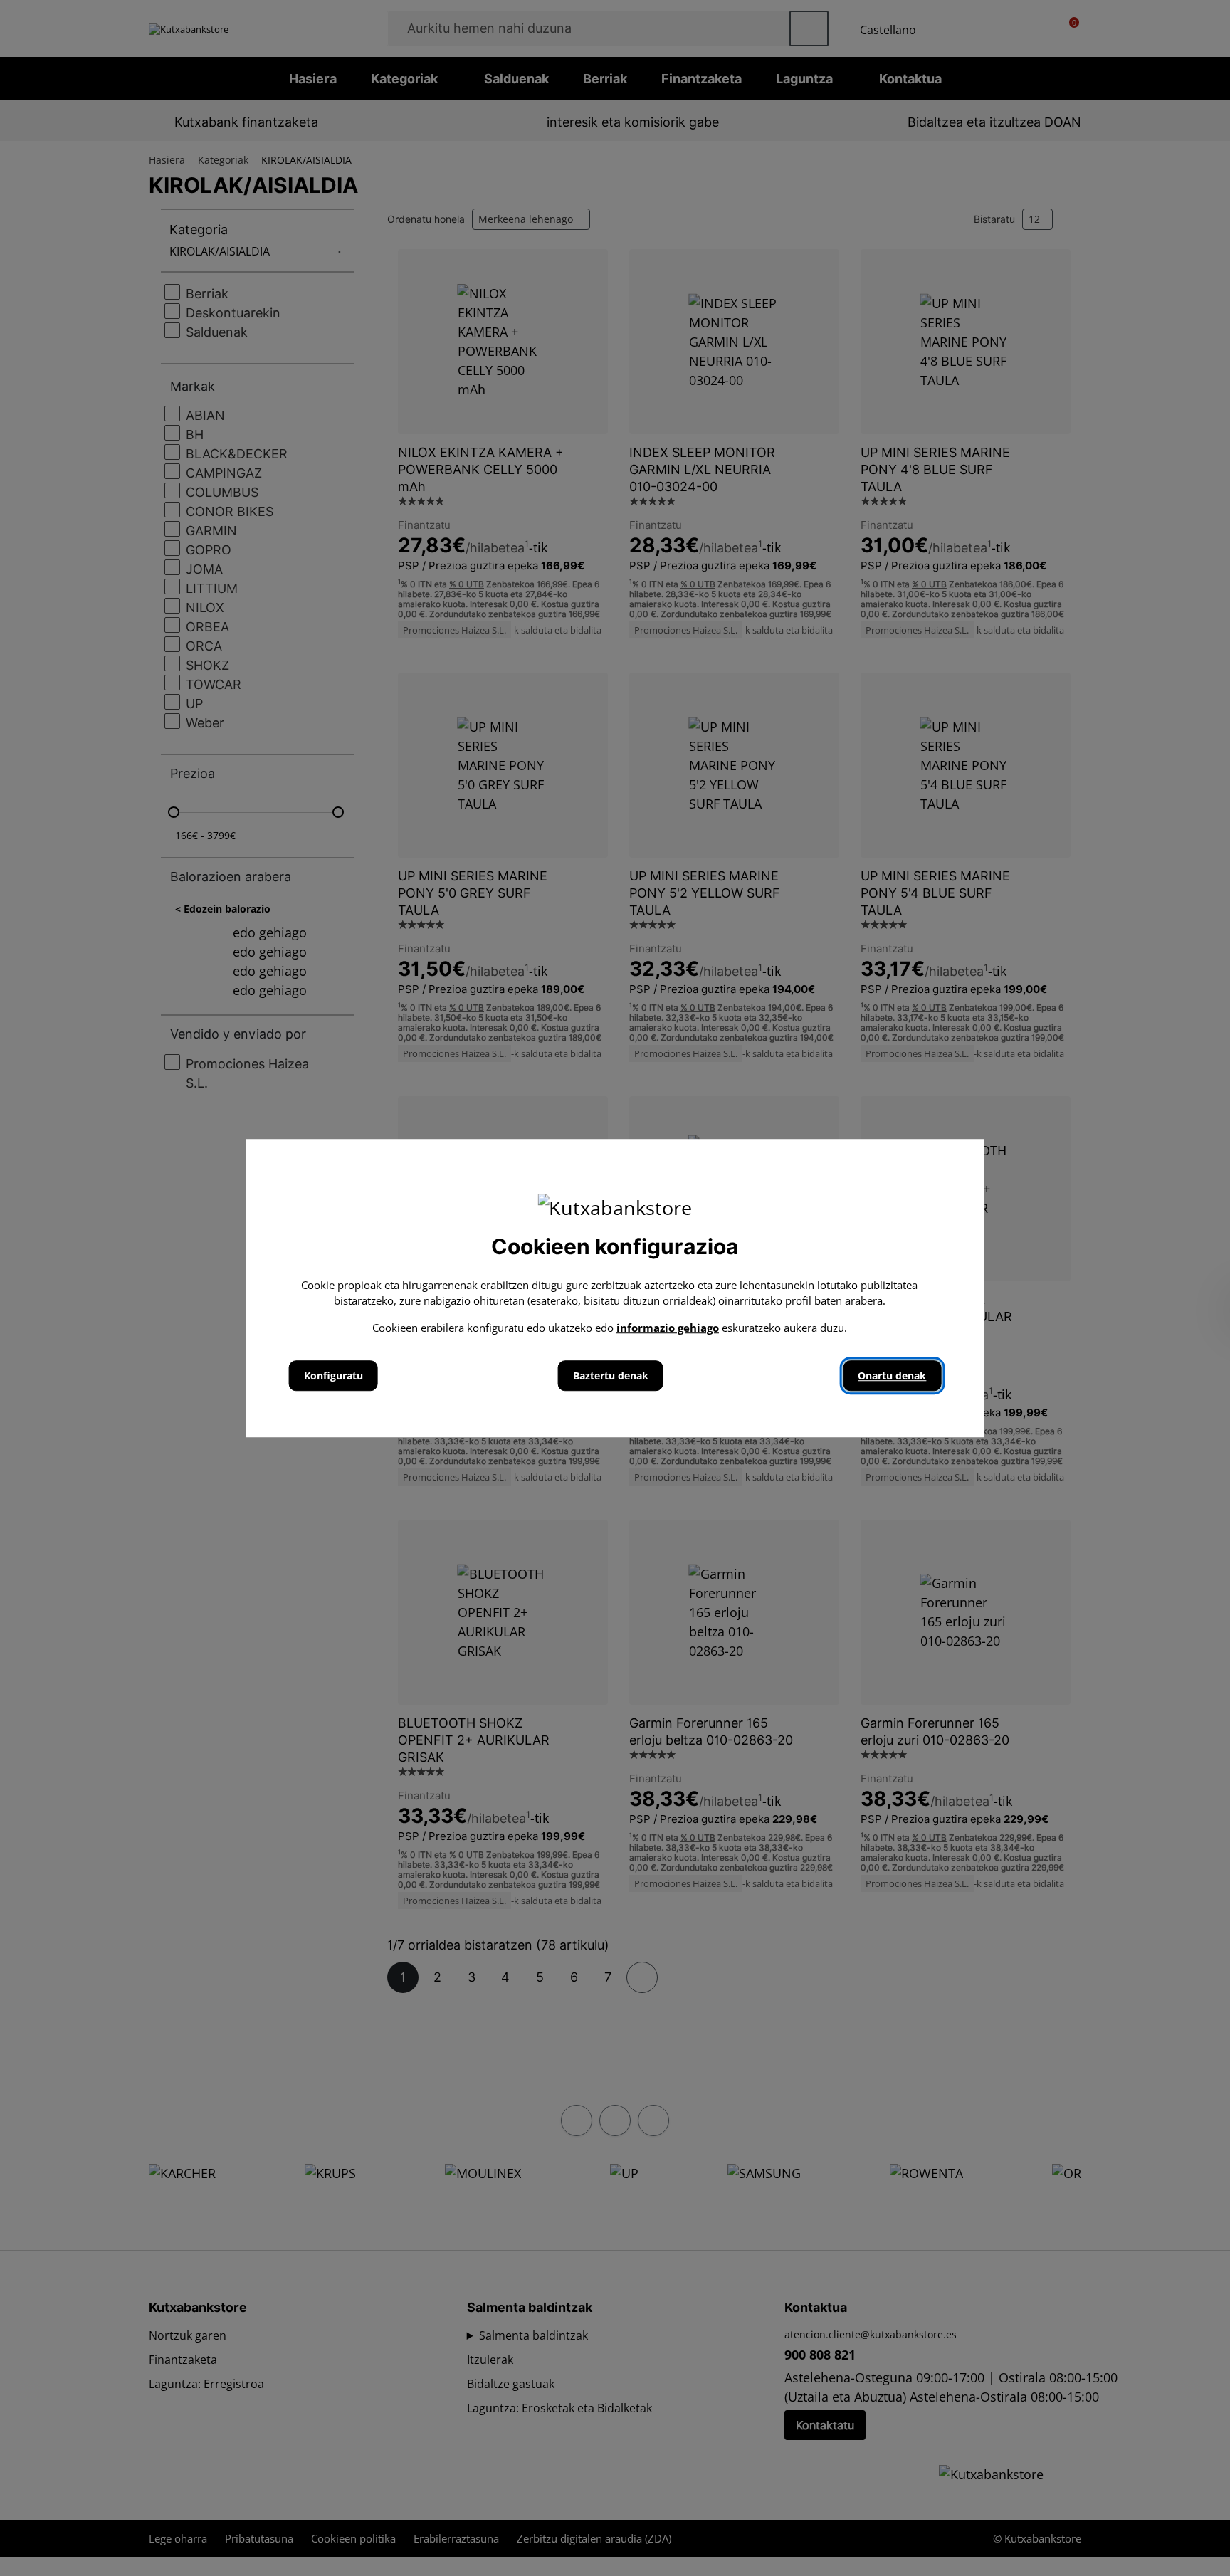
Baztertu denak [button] (611, 1376)
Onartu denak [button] (892, 1376)
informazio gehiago (668, 1328)
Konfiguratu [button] (333, 1376)
